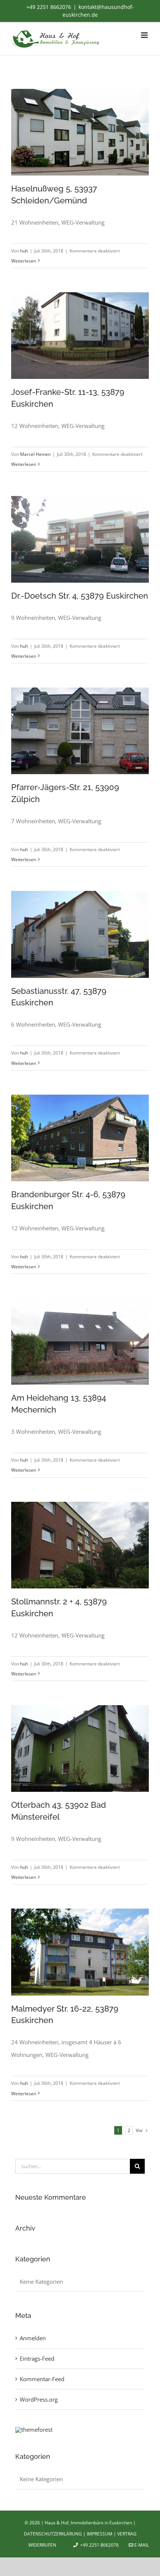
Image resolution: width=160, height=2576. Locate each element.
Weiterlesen (24, 261)
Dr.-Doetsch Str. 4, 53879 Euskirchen (80, 596)
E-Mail (141, 2545)
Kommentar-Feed (42, 2379)
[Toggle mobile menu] (145, 35)
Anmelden (33, 2338)
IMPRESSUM (100, 2534)
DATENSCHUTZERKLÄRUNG (53, 2534)
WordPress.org (39, 2399)
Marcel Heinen (35, 454)
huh (24, 251)
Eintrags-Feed (37, 2358)
